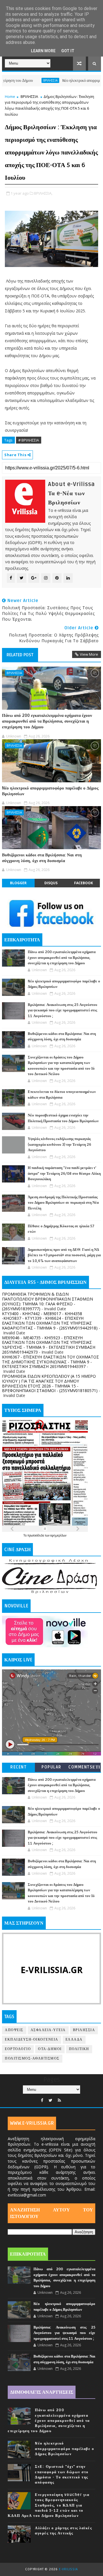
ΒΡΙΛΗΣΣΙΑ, (43, 193)
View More (89, 654)
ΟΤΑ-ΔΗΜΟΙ (50, 2049)
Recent (18, 1767)
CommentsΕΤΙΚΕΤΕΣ (84, 1768)
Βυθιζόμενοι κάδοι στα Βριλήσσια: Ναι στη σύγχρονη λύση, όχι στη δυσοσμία (42, 858)
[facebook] (42, 2100)
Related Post (20, 655)
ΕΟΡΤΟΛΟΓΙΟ (18, 2049)
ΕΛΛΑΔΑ (74, 2040)
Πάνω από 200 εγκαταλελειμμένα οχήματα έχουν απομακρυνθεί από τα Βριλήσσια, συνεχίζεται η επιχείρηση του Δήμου (47, 721)
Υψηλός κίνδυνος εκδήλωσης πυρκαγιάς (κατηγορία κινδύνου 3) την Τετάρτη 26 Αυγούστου (60, 1144)
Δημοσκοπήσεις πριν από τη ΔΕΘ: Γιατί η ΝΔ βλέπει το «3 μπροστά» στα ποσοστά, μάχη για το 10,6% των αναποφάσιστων (64, 1255)
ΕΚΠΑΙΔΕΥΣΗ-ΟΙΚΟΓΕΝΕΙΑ (32, 2040)
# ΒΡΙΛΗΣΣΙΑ (29, 440)
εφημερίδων (58, 1535)
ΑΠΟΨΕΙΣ (14, 2030)
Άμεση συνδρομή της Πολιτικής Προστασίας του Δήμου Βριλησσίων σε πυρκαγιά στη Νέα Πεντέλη (63, 1203)
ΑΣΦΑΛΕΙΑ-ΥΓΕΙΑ (48, 2030)
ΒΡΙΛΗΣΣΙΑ (24, 80)
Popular (51, 1767)
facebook (84, 883)
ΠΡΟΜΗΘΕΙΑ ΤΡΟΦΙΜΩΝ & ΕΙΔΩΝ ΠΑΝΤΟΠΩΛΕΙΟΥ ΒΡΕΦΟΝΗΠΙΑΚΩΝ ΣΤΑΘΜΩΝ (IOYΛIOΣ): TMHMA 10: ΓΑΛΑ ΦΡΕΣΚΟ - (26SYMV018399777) (47, 1301)
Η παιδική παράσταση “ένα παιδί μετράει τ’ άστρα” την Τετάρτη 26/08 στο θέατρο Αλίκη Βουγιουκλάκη (64, 1173)
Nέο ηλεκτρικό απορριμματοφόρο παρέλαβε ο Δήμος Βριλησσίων (50, 791)
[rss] (59, 2100)
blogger (18, 883)
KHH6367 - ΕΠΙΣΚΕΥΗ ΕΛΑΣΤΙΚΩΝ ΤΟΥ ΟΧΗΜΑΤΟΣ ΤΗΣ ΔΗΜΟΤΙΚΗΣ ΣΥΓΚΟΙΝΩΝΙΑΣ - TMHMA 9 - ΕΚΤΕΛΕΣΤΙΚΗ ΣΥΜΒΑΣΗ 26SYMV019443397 (50, 1362)
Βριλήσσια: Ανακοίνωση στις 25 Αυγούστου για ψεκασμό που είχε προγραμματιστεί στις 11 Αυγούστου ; (63, 1010)
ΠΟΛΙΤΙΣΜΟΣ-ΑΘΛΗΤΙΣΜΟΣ (32, 2059)
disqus (51, 883)
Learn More (43, 51)
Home (10, 96)
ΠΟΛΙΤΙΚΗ (79, 2049)
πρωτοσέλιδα (36, 1535)
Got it (68, 51)
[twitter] (50, 2100)
